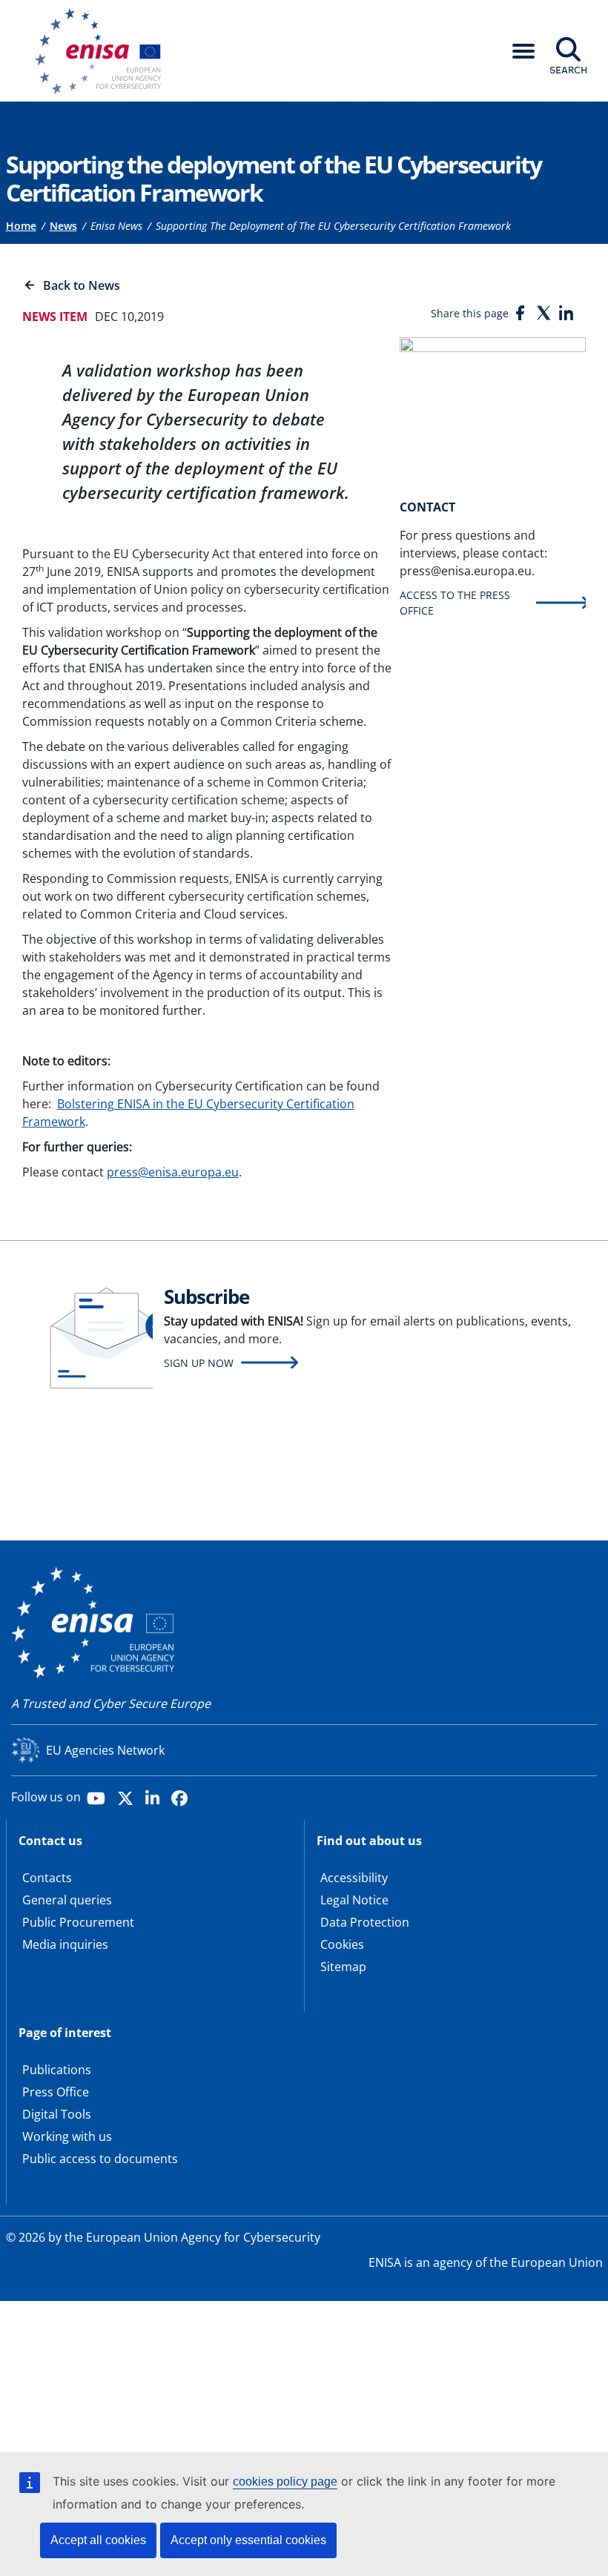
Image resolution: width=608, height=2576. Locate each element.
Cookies (342, 1944)
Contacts (47, 1878)
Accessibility (354, 1878)
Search (568, 70)
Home (21, 226)
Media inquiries (65, 1944)
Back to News (82, 285)
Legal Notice (354, 1900)
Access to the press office (455, 603)
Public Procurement (78, 1922)
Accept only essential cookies (248, 2540)
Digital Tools (57, 2114)
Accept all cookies (98, 2540)
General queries (67, 1900)
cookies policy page (285, 2481)
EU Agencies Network (105, 1750)
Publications (57, 2070)
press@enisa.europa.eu (173, 1172)
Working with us (67, 2136)
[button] (523, 51)
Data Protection (365, 1922)
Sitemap (343, 1967)
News (63, 226)
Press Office (56, 2092)
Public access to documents (100, 2159)
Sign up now (199, 1363)
